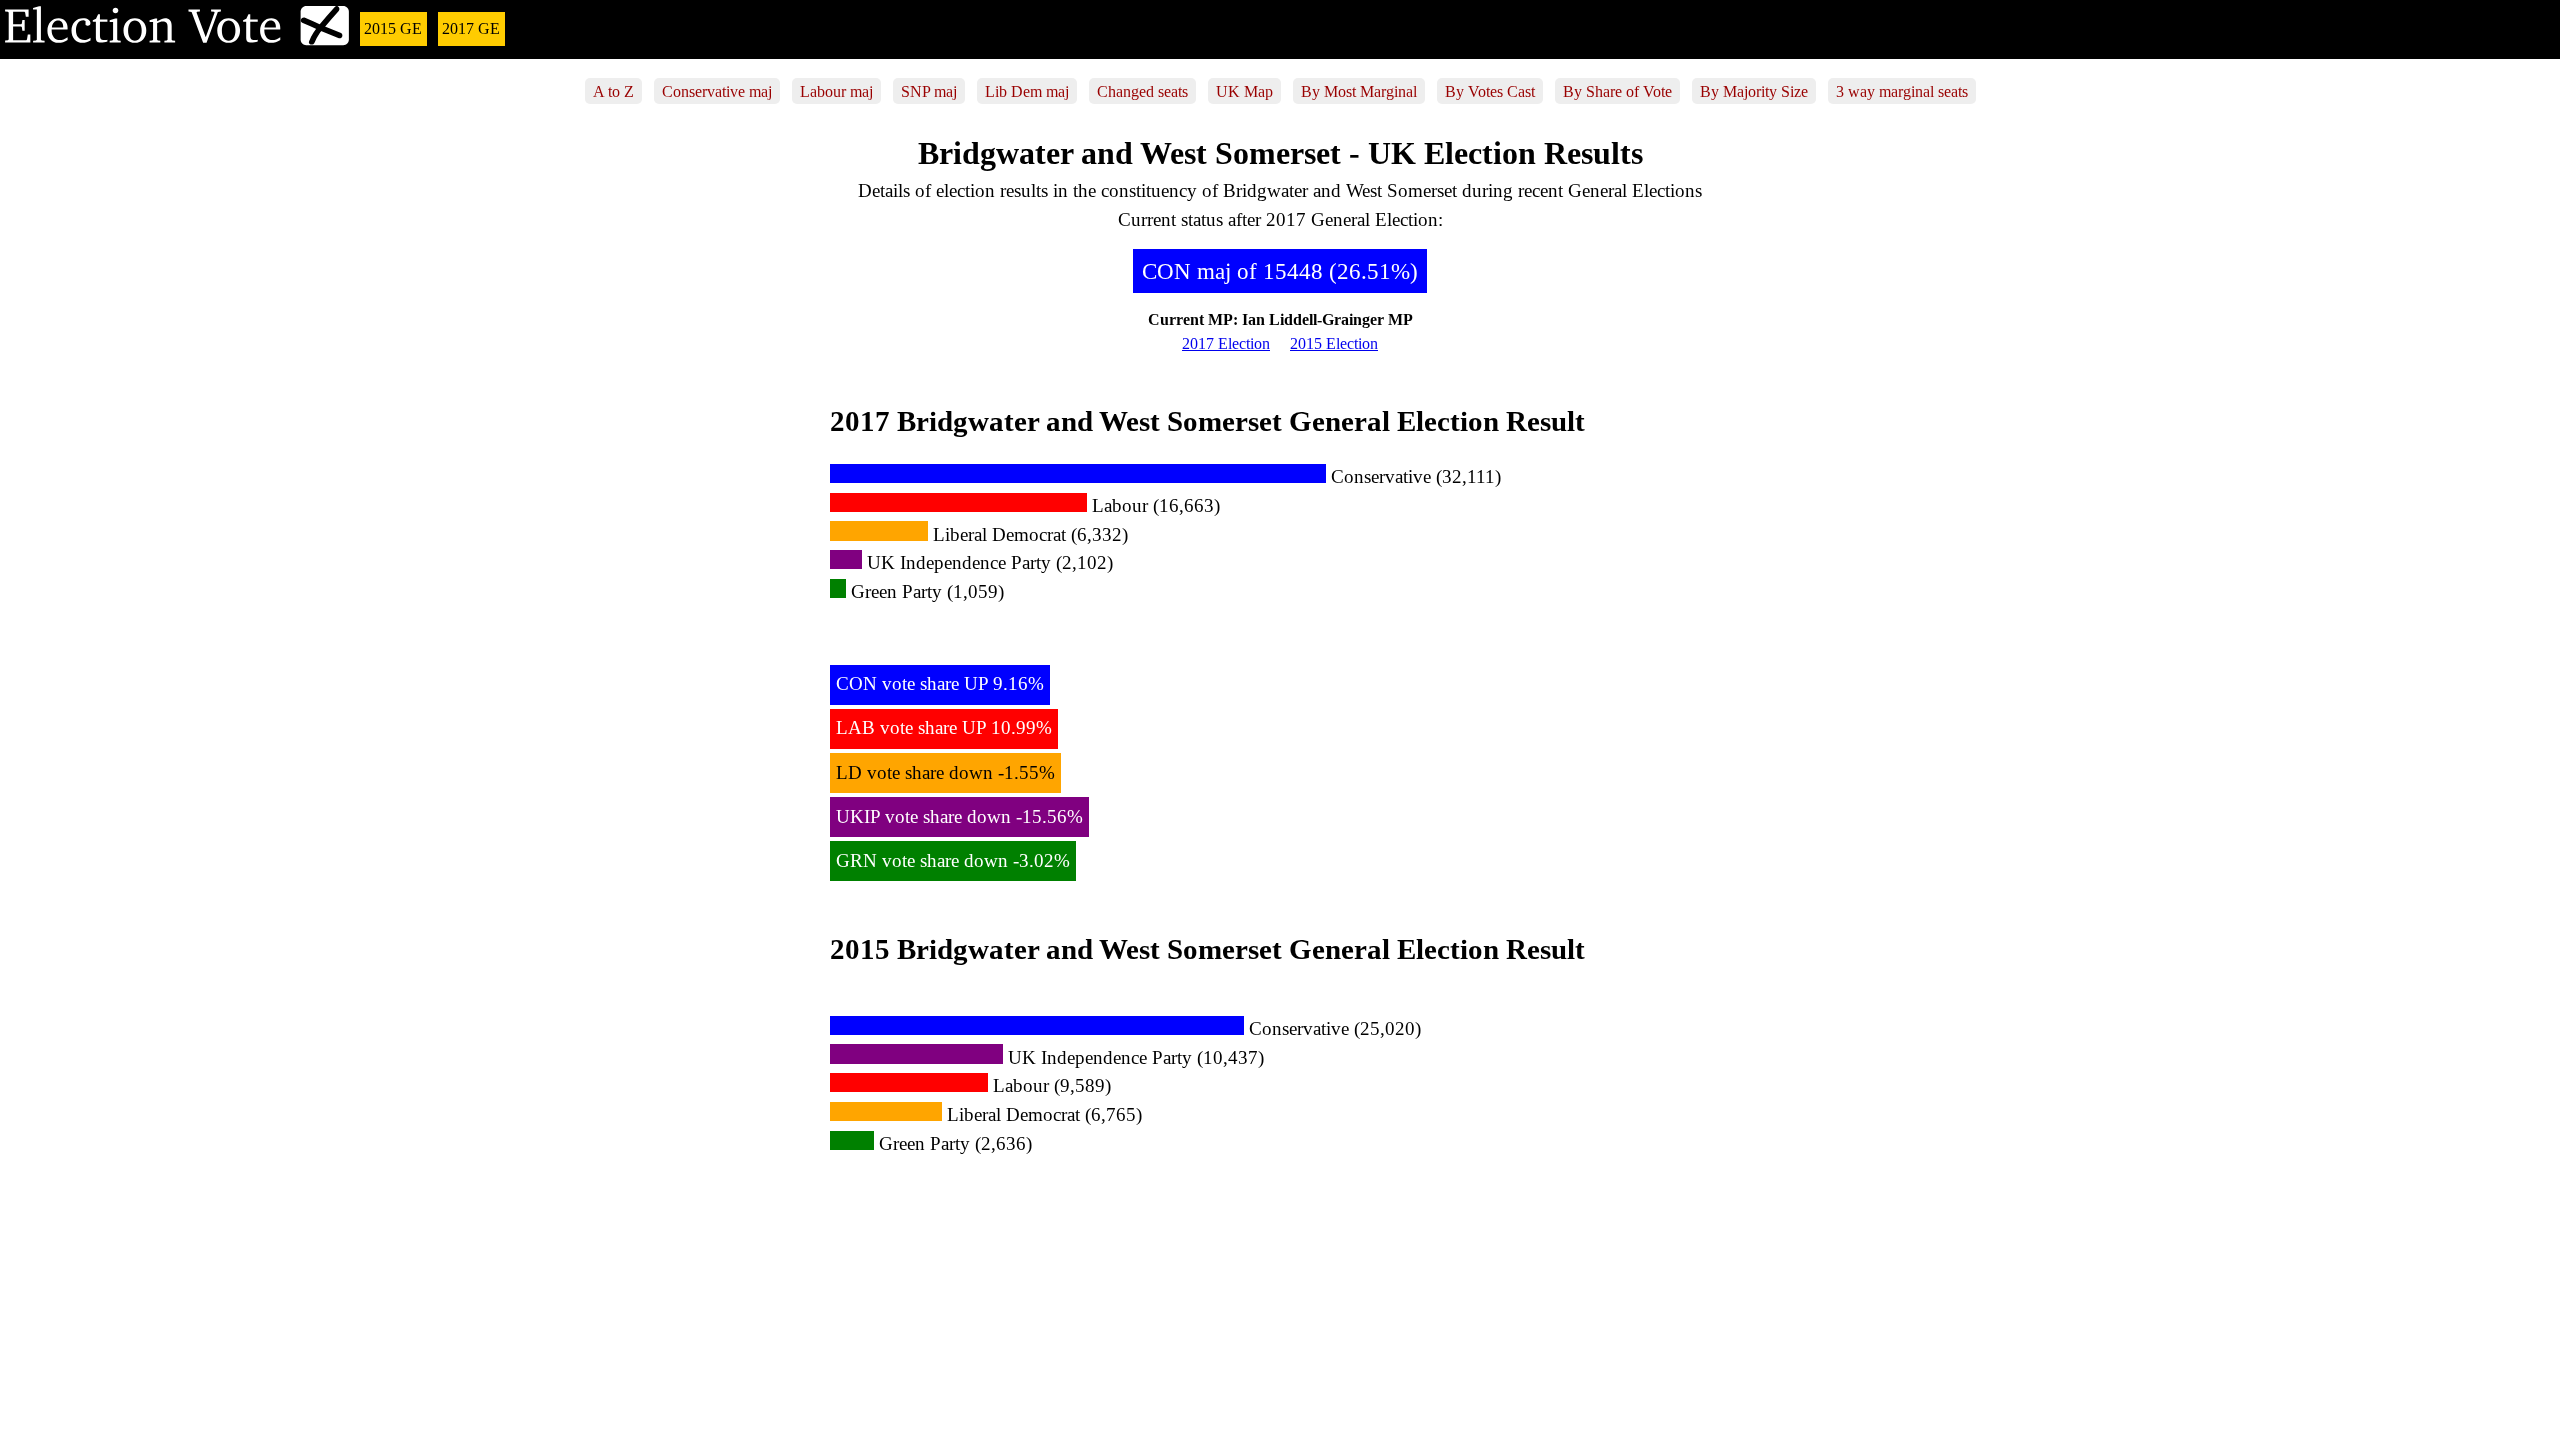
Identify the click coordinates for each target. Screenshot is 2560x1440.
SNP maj (929, 90)
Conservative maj (717, 90)
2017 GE (471, 28)
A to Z (613, 90)
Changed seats (1142, 90)
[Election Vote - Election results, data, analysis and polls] (178, 42)
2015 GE (393, 28)
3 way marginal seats (1902, 90)
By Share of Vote (1617, 90)
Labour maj (836, 90)
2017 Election (1226, 343)
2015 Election (1334, 343)
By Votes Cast (1490, 90)
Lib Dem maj (1027, 90)
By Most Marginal (1359, 90)
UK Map (1244, 90)
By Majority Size (1754, 90)
